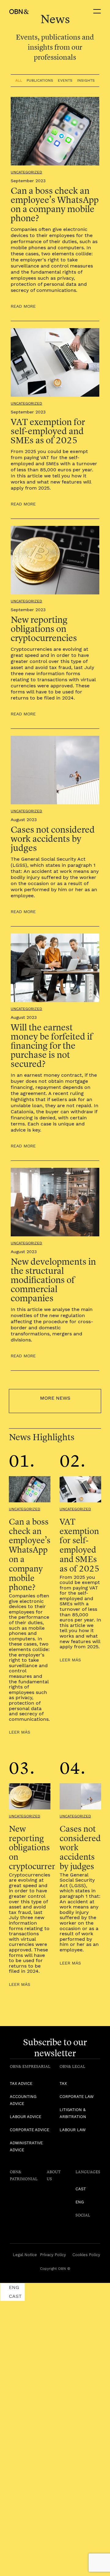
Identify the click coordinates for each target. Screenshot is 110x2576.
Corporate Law (77, 2097)
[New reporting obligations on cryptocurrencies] (30, 1796)
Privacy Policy (53, 2255)
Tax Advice (21, 2083)
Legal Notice (25, 2255)
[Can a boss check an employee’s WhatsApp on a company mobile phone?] (30, 1489)
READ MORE (23, 306)
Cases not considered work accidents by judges (53, 839)
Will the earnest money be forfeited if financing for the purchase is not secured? (52, 1045)
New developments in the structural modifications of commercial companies (53, 1280)
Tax (63, 2083)
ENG (80, 2202)
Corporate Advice (29, 2130)
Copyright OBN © (55, 2269)
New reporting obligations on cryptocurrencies (44, 629)
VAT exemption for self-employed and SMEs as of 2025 (48, 431)
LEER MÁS (20, 1732)
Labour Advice (26, 2117)
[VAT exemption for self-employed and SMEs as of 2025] (80, 1489)
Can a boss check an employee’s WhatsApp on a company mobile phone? (55, 204)
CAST (81, 2189)
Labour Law (73, 2130)
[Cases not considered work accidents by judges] (80, 1796)
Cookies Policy (86, 2255)
